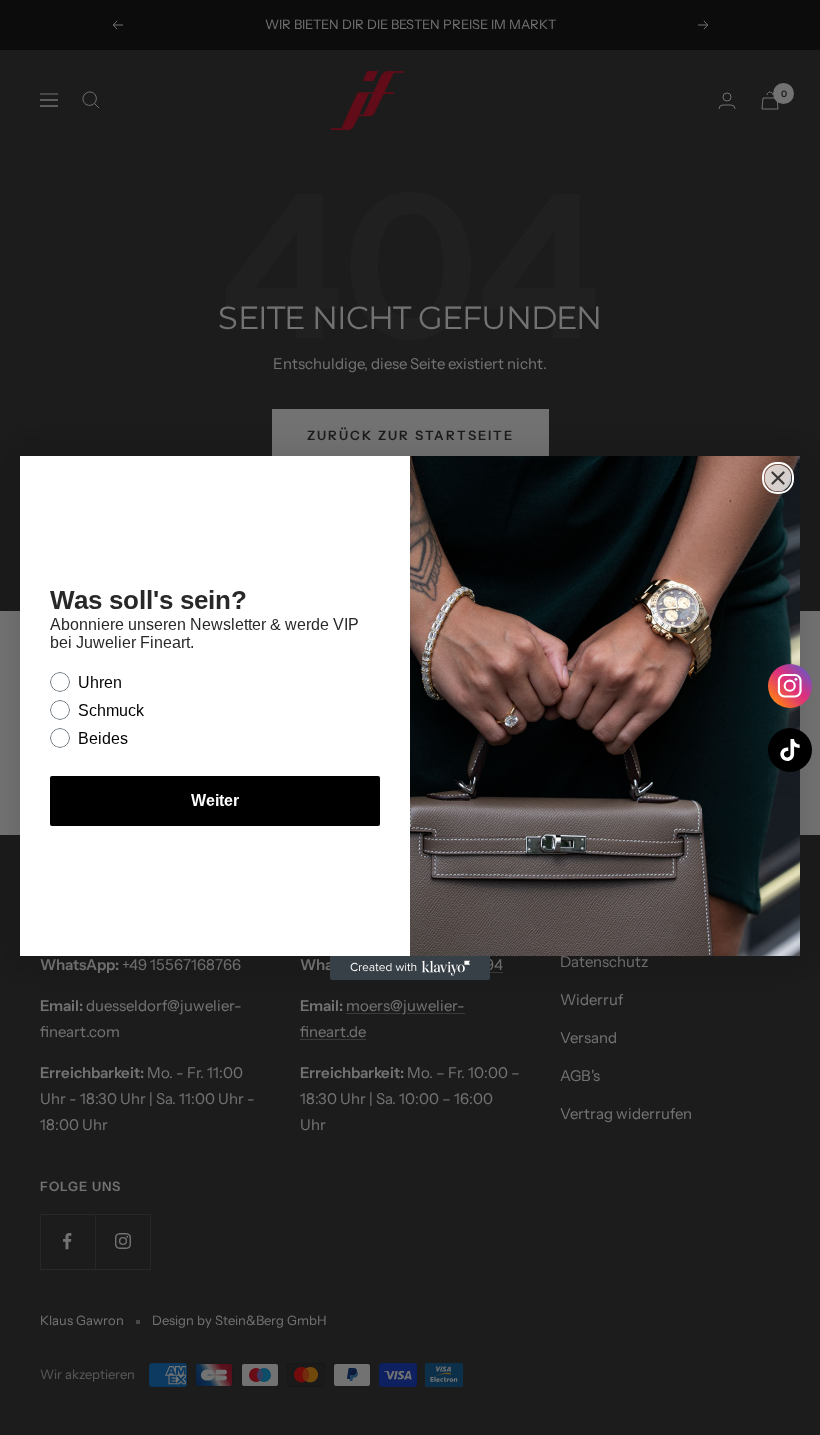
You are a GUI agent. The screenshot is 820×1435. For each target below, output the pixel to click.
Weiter (215, 800)
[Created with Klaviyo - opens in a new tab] (410, 968)
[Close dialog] (778, 478)
